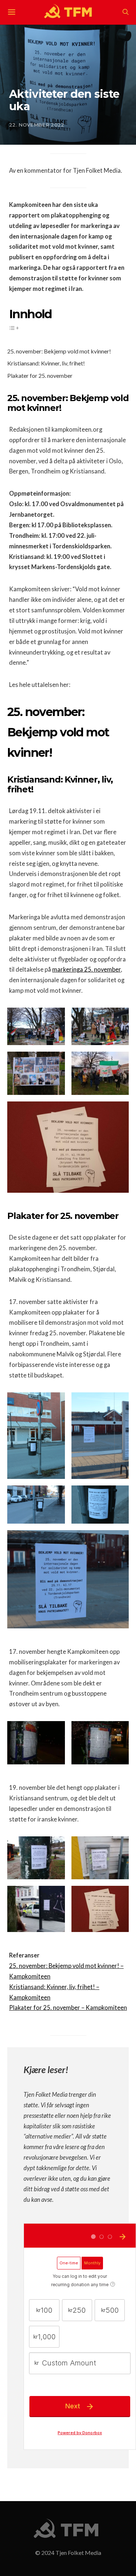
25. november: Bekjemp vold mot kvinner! (59, 351)
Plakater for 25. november (40, 375)
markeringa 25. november (86, 969)
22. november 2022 (37, 125)
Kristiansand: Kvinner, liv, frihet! (46, 363)
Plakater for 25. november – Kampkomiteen (68, 2008)
